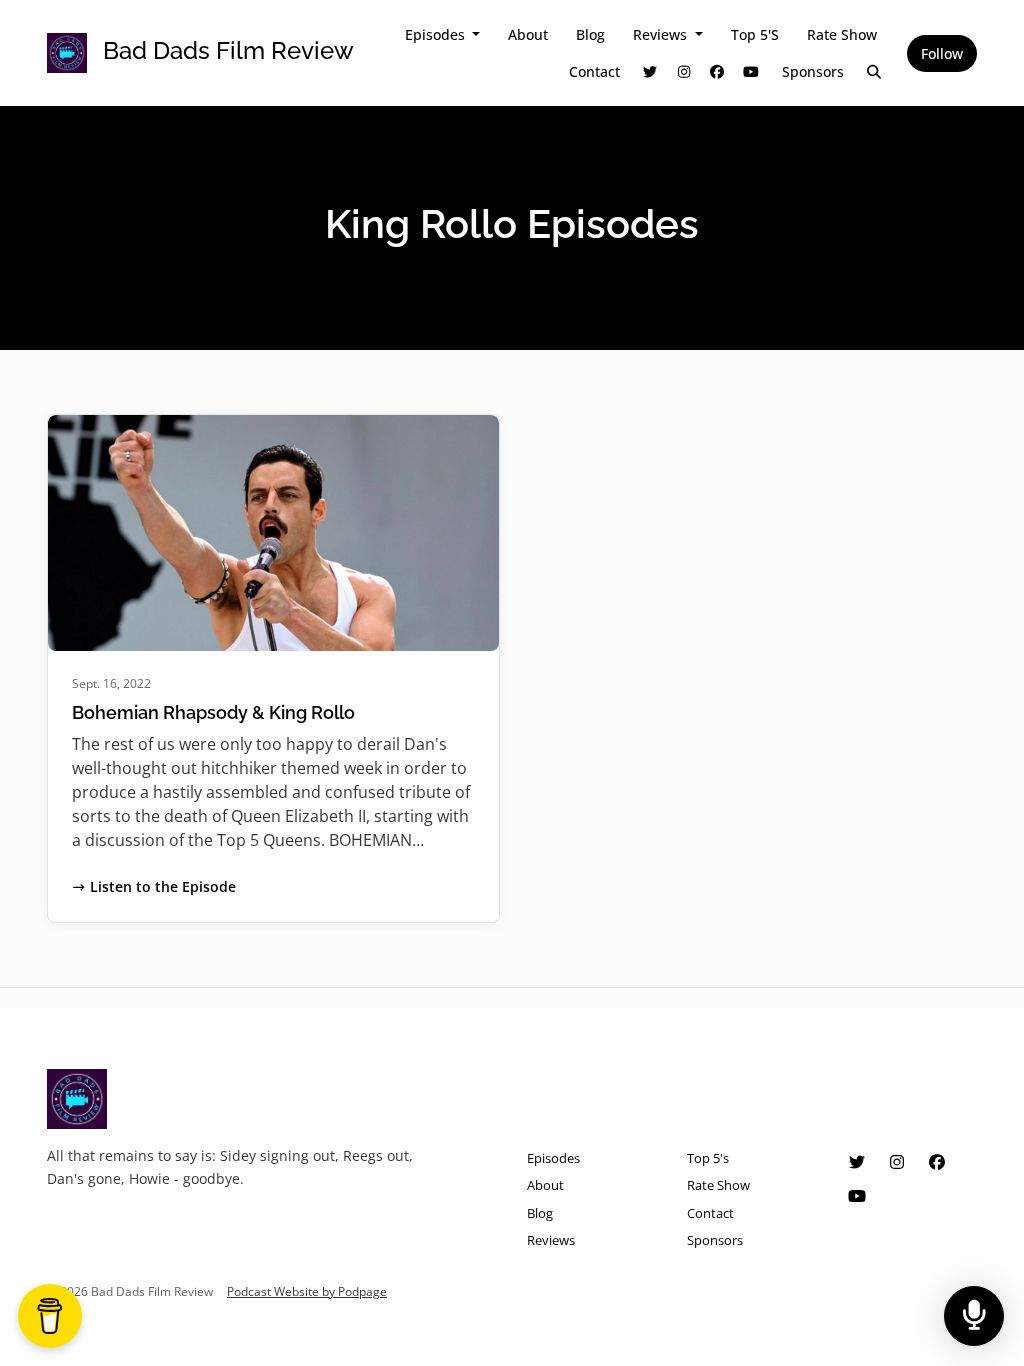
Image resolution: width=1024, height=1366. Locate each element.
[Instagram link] (684, 71)
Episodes (437, 34)
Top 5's (755, 34)
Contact (594, 71)
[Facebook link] (718, 71)
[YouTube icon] (857, 1196)
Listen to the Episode (163, 886)
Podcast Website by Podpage (307, 1291)
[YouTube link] (751, 71)
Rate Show (842, 34)
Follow (942, 53)
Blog (590, 34)
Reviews (662, 34)
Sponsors (813, 71)
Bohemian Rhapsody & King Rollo (213, 712)
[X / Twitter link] (651, 71)
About (528, 34)
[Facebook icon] (937, 1162)
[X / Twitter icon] (857, 1162)
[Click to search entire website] (875, 71)
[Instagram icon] (897, 1162)
